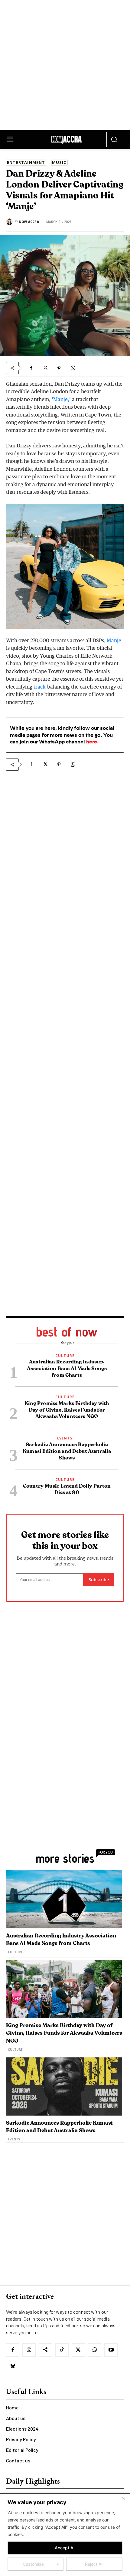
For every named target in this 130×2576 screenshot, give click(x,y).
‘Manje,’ (61, 400)
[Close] (124, 2498)
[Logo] (67, 141)
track (39, 687)
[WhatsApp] (73, 368)
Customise (33, 2564)
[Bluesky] (13, 2366)
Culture (65, 1356)
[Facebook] (31, 368)
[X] (45, 368)
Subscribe (99, 1580)
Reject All (94, 2564)
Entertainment (26, 162)
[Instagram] (29, 2350)
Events (65, 1438)
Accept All (65, 2548)
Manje (114, 641)
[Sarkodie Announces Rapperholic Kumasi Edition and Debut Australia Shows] (64, 2086)
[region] (65, 2535)
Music (59, 162)
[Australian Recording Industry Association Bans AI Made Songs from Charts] (64, 1899)
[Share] (45, 2350)
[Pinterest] (59, 368)
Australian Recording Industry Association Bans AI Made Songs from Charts (67, 1368)
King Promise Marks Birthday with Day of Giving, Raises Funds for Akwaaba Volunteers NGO (67, 1410)
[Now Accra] (10, 222)
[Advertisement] (65, 65)
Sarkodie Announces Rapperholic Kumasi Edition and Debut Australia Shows (67, 1451)
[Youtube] (111, 2350)
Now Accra (29, 222)
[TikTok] (62, 2350)
